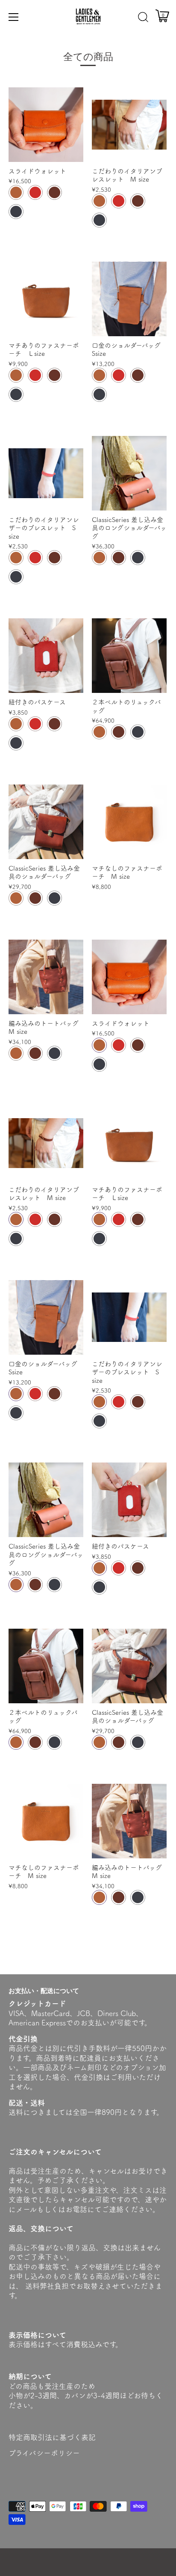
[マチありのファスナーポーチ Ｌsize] (46, 299)
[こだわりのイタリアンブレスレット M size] (129, 125)
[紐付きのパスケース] (46, 656)
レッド (35, 192)
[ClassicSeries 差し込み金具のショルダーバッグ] (46, 822)
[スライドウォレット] (46, 125)
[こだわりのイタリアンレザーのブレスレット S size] (46, 473)
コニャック (16, 192)
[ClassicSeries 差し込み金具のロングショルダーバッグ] (129, 473)
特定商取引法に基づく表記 (52, 2437)
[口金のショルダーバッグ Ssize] (129, 299)
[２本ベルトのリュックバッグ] (129, 656)
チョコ (54, 192)
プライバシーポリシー (44, 2453)
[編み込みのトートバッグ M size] (46, 977)
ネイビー (16, 212)
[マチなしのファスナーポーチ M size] (129, 822)
